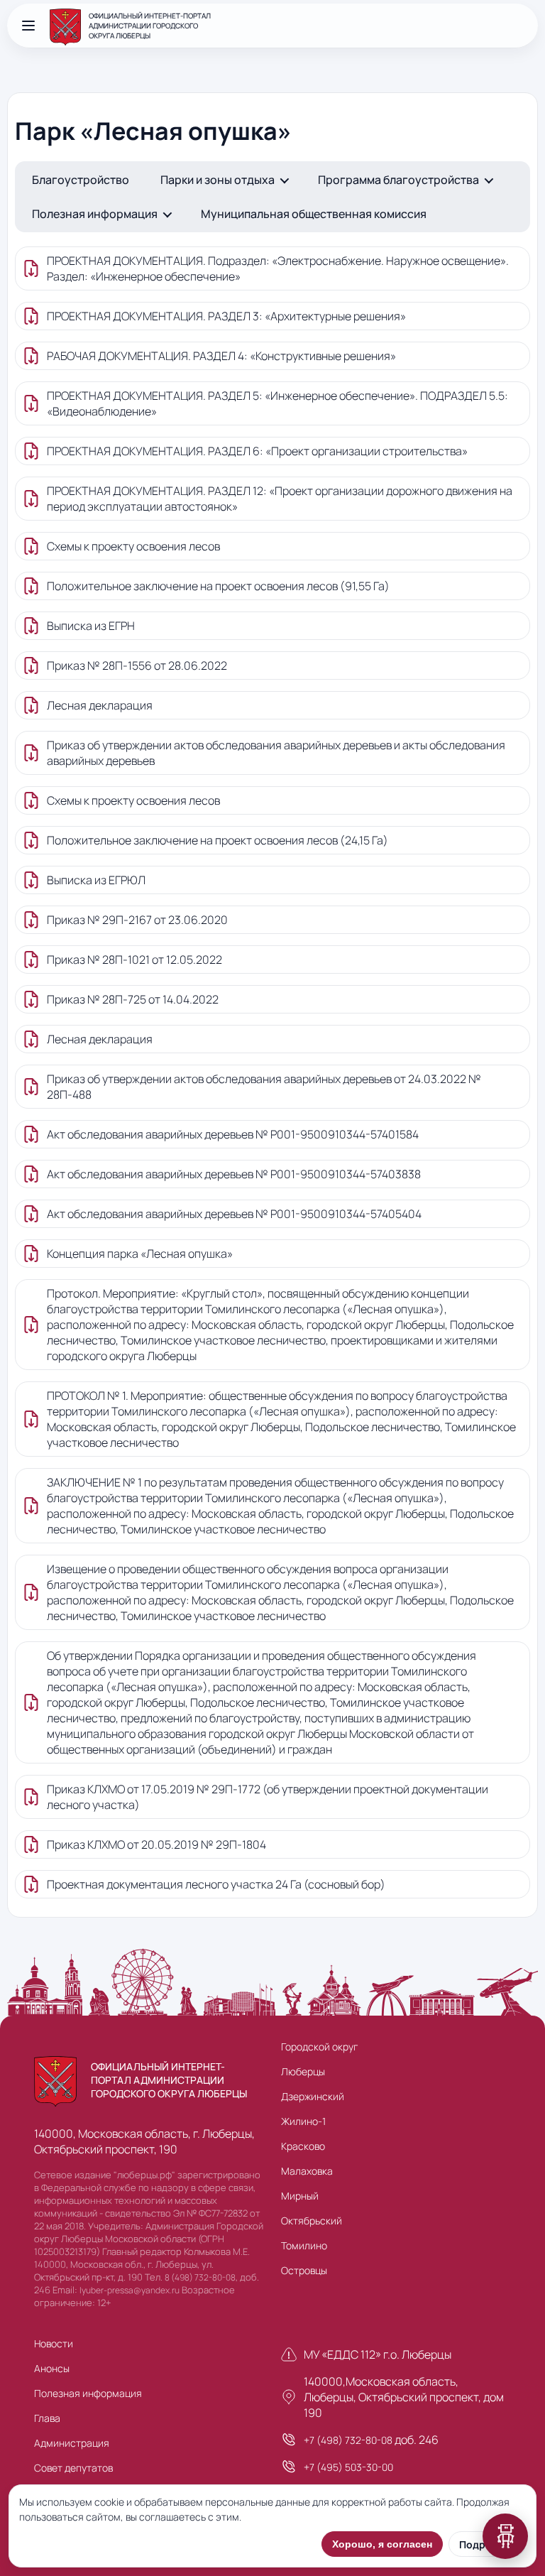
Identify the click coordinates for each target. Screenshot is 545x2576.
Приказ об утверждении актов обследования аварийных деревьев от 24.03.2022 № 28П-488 (264, 1087)
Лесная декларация (100, 705)
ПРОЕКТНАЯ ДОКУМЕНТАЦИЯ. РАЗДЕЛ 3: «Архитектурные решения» (226, 316)
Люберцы (303, 2071)
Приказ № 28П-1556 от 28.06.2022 (137, 665)
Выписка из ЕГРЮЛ (96, 880)
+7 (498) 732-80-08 (348, 2440)
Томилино (304, 2245)
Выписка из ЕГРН (91, 626)
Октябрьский (312, 2221)
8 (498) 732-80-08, (201, 2277)
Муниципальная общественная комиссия (314, 214)
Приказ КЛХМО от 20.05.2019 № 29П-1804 (156, 1844)
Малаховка (307, 2171)
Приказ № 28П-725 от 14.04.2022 (133, 999)
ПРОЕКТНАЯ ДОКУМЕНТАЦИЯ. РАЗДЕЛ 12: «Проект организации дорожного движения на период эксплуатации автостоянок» (280, 499)
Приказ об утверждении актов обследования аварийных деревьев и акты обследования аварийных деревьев (276, 753)
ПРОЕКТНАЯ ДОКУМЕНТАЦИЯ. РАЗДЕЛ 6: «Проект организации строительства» (257, 451)
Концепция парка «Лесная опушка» (140, 1254)
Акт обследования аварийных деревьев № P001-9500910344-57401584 (233, 1134)
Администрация (72, 2443)
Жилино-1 (303, 2121)
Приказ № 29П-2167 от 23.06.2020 (137, 920)
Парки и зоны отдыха (218, 180)
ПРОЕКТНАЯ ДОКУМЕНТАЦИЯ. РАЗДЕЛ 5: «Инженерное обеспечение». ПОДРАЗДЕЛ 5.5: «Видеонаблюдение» (277, 403)
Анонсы (52, 2368)
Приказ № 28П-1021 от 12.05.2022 (134, 960)
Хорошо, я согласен (382, 2544)
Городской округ (319, 2047)
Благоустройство (81, 180)
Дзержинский (313, 2096)
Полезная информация (95, 214)
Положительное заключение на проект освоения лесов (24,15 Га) (218, 840)
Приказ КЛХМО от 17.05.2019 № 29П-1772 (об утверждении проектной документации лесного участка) (268, 1797)
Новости (54, 2343)
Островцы (304, 2270)
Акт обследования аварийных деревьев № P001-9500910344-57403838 (234, 1174)
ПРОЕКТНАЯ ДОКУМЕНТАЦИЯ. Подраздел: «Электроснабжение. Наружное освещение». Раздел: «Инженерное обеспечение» (278, 268)
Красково (303, 2146)
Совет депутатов (73, 2468)
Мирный (300, 2196)
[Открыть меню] (28, 26)
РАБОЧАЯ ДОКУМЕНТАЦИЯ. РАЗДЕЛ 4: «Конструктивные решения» (221, 356)
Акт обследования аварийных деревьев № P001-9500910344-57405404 (234, 1214)
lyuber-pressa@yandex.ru (130, 2290)
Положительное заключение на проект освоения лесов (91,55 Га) (218, 586)
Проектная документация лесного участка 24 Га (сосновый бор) (216, 1884)
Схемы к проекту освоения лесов (133, 546)
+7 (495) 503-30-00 (348, 2467)
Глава (47, 2418)
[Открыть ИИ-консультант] (505, 2536)
